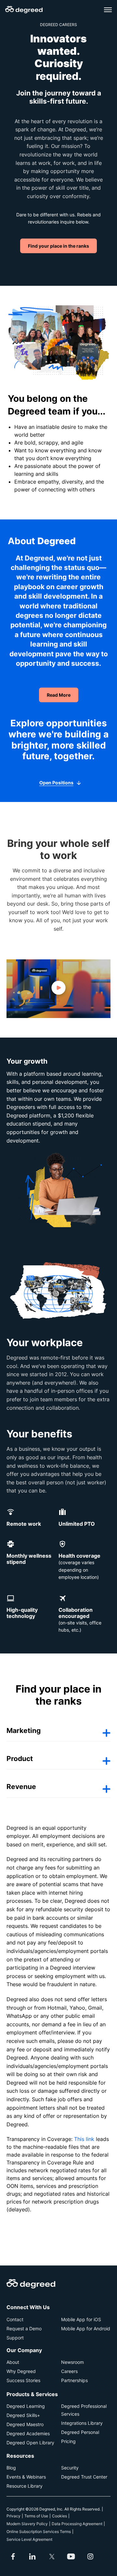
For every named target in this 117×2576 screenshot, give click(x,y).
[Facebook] (13, 2556)
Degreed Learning (26, 2406)
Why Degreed (21, 2371)
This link (84, 2139)
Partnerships (74, 2380)
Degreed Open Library (30, 2443)
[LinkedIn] (32, 2556)
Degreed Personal (80, 2432)
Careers (69, 2371)
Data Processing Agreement (77, 2524)
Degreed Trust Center (84, 2477)
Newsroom (72, 2362)
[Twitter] (52, 2556)
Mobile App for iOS (81, 2319)
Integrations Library (82, 2423)
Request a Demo (24, 2329)
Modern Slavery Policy (27, 2524)
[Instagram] (90, 2556)
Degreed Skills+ (23, 2415)
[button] (58, 989)
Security (70, 2468)
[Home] (24, 10)
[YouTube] (71, 2556)
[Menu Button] (108, 10)
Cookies (59, 2516)
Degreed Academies (28, 2433)
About (13, 2362)
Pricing (68, 2441)
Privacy (13, 2516)
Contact (15, 2319)
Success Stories (23, 2380)
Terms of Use (36, 2516)
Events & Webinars (26, 2477)
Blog (11, 2468)
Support (15, 2338)
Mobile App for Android (86, 2329)
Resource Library (25, 2486)
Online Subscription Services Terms (39, 2532)
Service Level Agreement (29, 2539)
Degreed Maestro (25, 2424)
